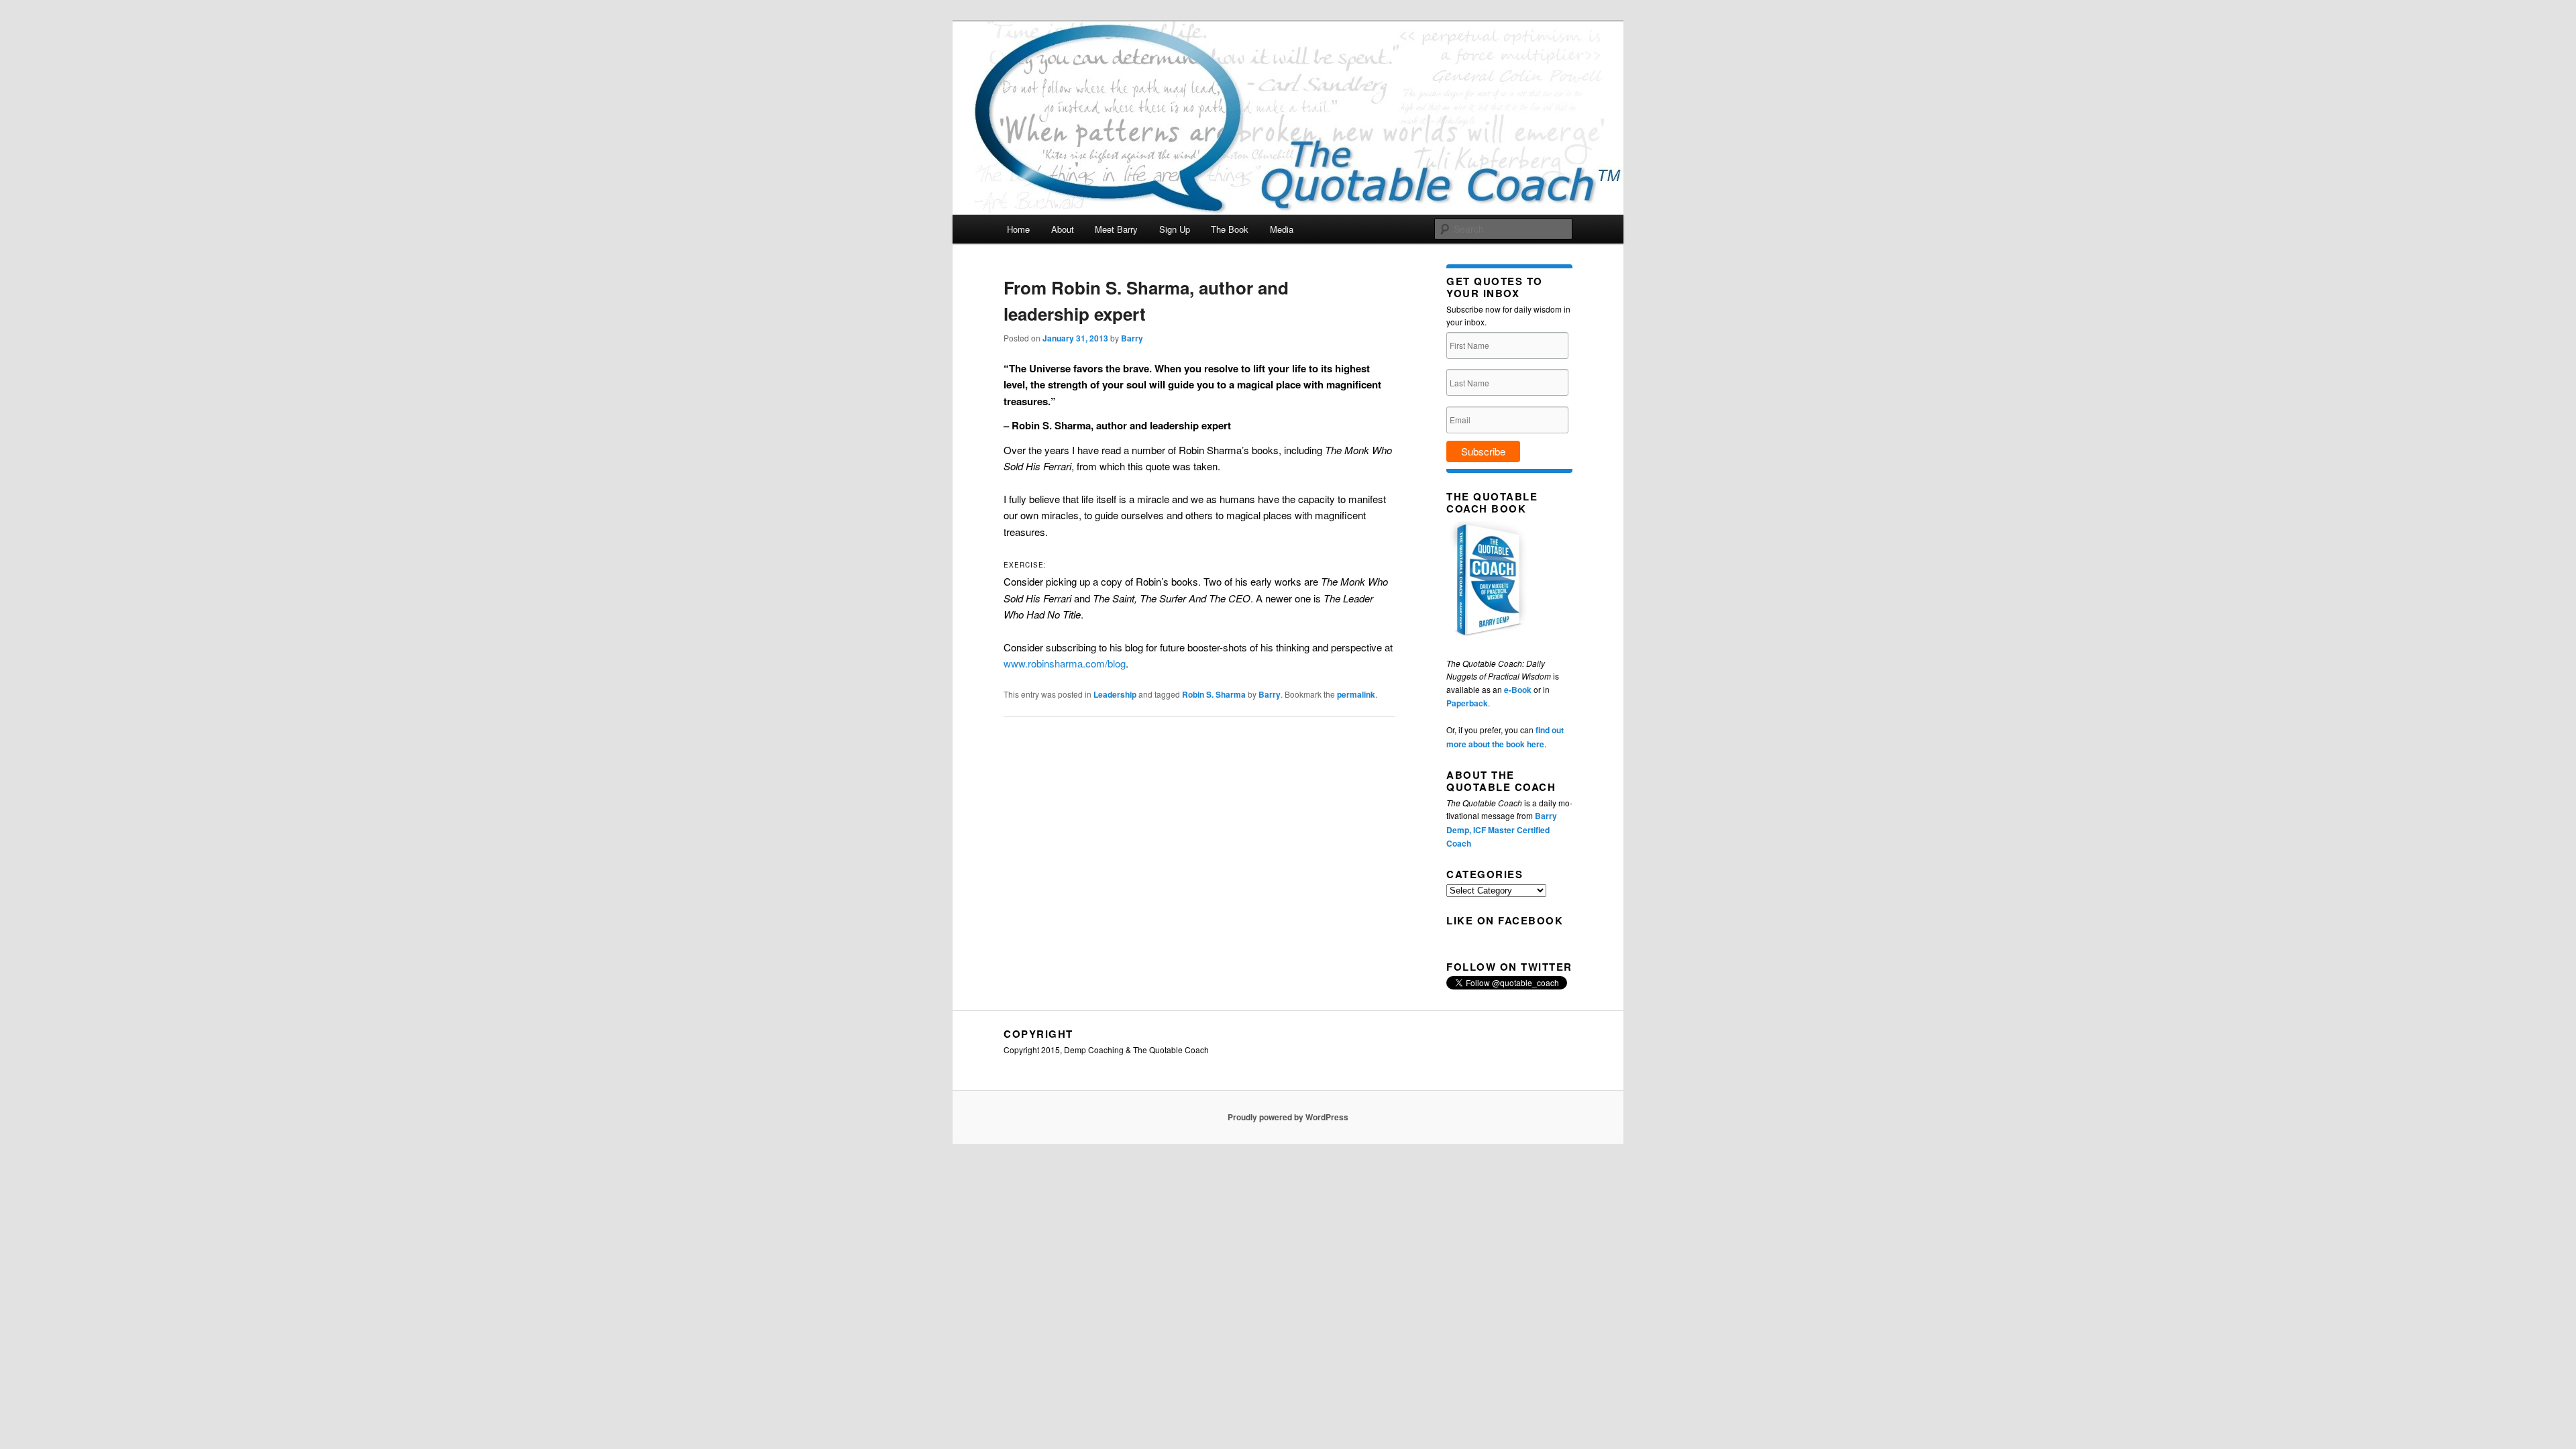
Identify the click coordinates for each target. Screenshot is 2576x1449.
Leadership (1115, 694)
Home (1018, 229)
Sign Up (1175, 229)
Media (1282, 229)
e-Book (1518, 690)
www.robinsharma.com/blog (1065, 663)
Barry (1132, 338)
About (1063, 229)
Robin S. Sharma (1214, 694)
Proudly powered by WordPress (1288, 1117)
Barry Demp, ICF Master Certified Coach (1502, 829)
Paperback (1467, 703)
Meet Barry (1116, 229)
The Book (1230, 229)
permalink (1356, 694)
